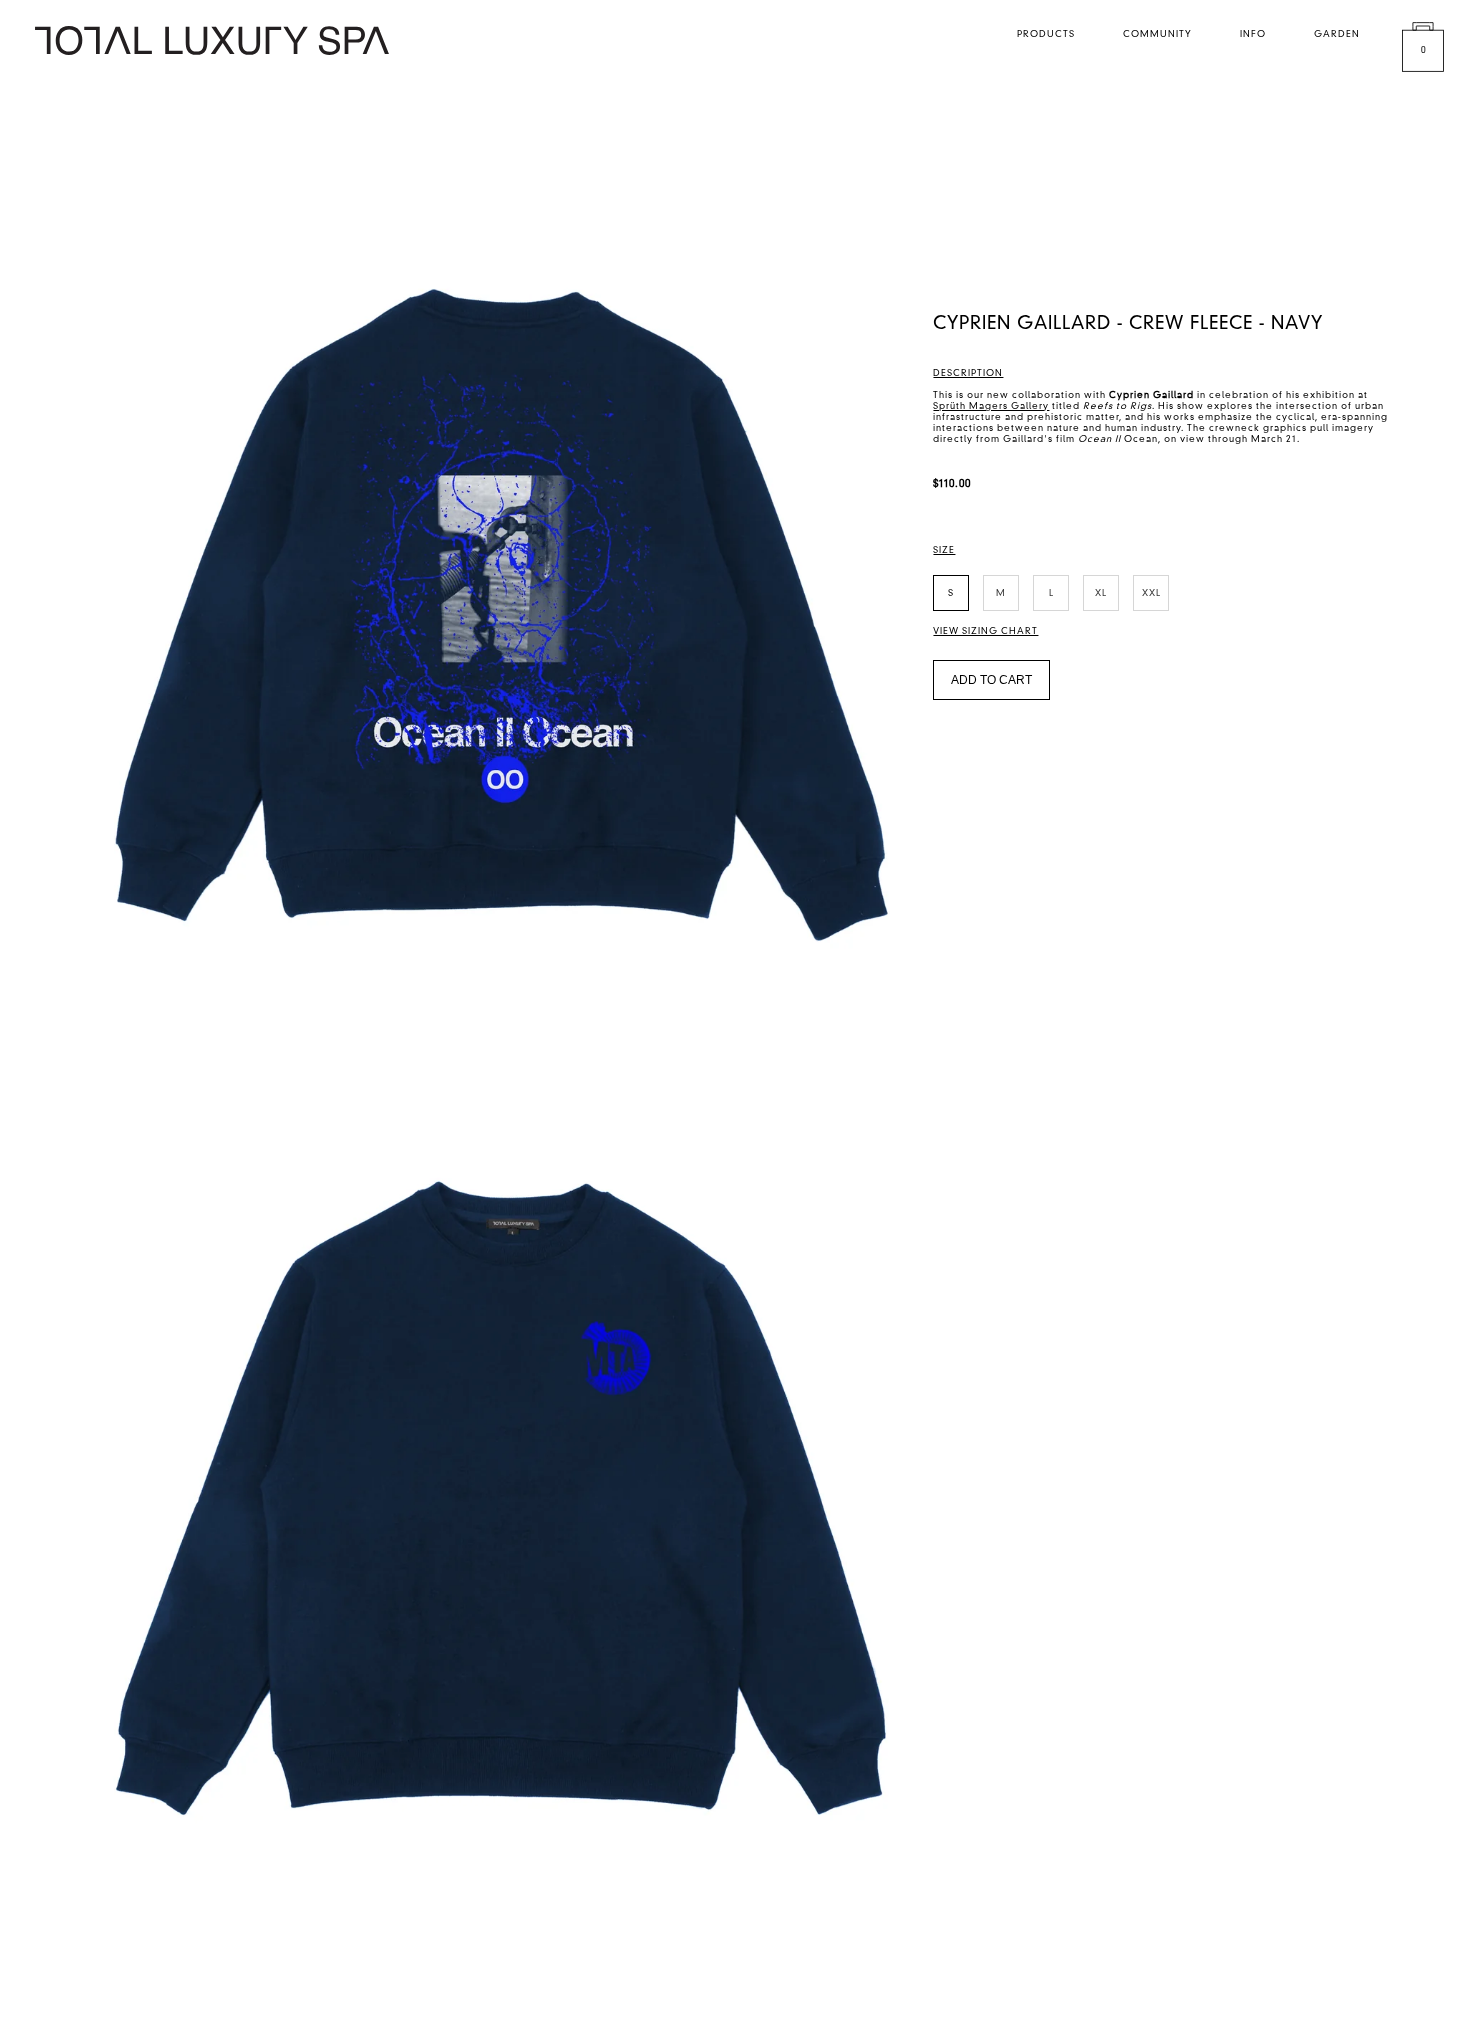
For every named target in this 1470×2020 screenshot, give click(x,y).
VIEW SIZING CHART (985, 631)
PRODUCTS (1046, 34)
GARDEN (1337, 34)
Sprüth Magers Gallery (991, 406)
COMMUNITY (1157, 34)
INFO (1253, 34)
